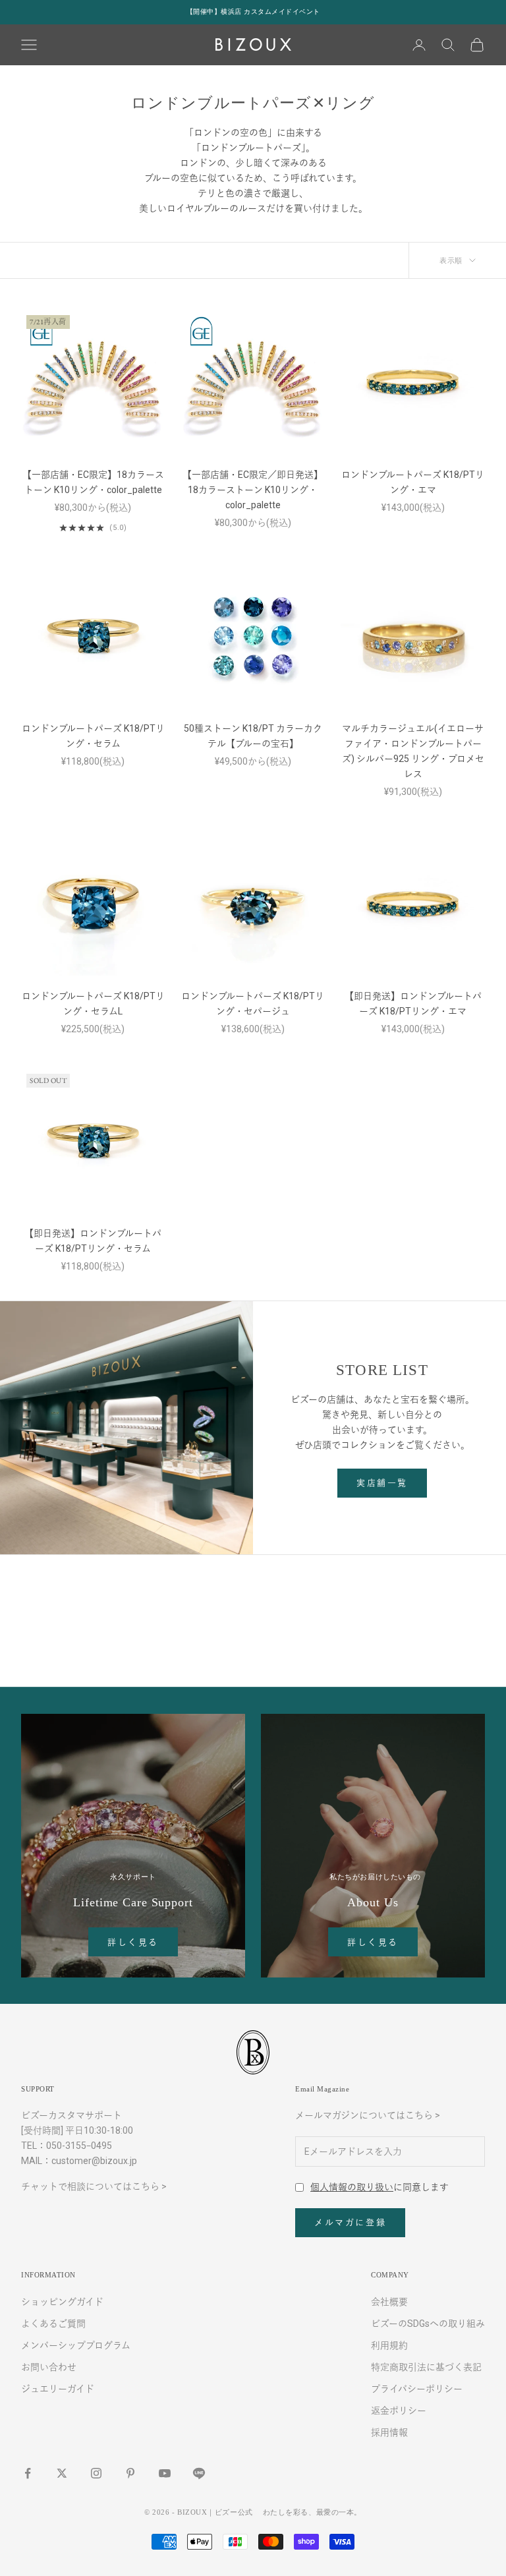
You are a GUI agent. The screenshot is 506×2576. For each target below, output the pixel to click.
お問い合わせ (49, 2367)
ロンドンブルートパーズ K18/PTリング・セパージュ (253, 1004)
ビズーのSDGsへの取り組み (428, 2324)
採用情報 (389, 2432)
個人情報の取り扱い (352, 2187)
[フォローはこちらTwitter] (62, 2473)
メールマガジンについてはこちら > (368, 2115)
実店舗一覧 (382, 1483)
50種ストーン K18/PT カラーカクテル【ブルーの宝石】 (253, 736)
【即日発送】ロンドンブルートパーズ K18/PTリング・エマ (413, 1004)
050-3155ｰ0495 (79, 2146)
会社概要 (389, 2302)
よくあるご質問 (53, 2324)
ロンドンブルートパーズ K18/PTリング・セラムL (93, 1004)
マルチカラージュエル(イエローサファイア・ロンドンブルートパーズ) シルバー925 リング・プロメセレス (413, 751)
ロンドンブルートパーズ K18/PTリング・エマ (413, 482)
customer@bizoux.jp (94, 2161)
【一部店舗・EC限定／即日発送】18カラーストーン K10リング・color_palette (253, 490)
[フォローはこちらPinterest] (130, 2473)
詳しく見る (133, 1942)
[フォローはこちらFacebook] (28, 2473)
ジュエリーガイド (58, 2389)
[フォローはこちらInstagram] (96, 2473)
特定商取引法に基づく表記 (426, 2367)
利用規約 (389, 2345)
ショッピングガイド (62, 2302)
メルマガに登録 (350, 2222)
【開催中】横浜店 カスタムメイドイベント (253, 12)
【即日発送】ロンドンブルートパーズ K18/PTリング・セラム (93, 1241)
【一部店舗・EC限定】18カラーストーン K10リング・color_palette (93, 482)
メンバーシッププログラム (76, 2345)
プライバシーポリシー (417, 2389)
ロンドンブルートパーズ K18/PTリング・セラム (93, 736)
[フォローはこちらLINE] (199, 2473)
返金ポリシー (399, 2411)
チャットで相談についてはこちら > (94, 2186)
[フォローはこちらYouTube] (165, 2473)
